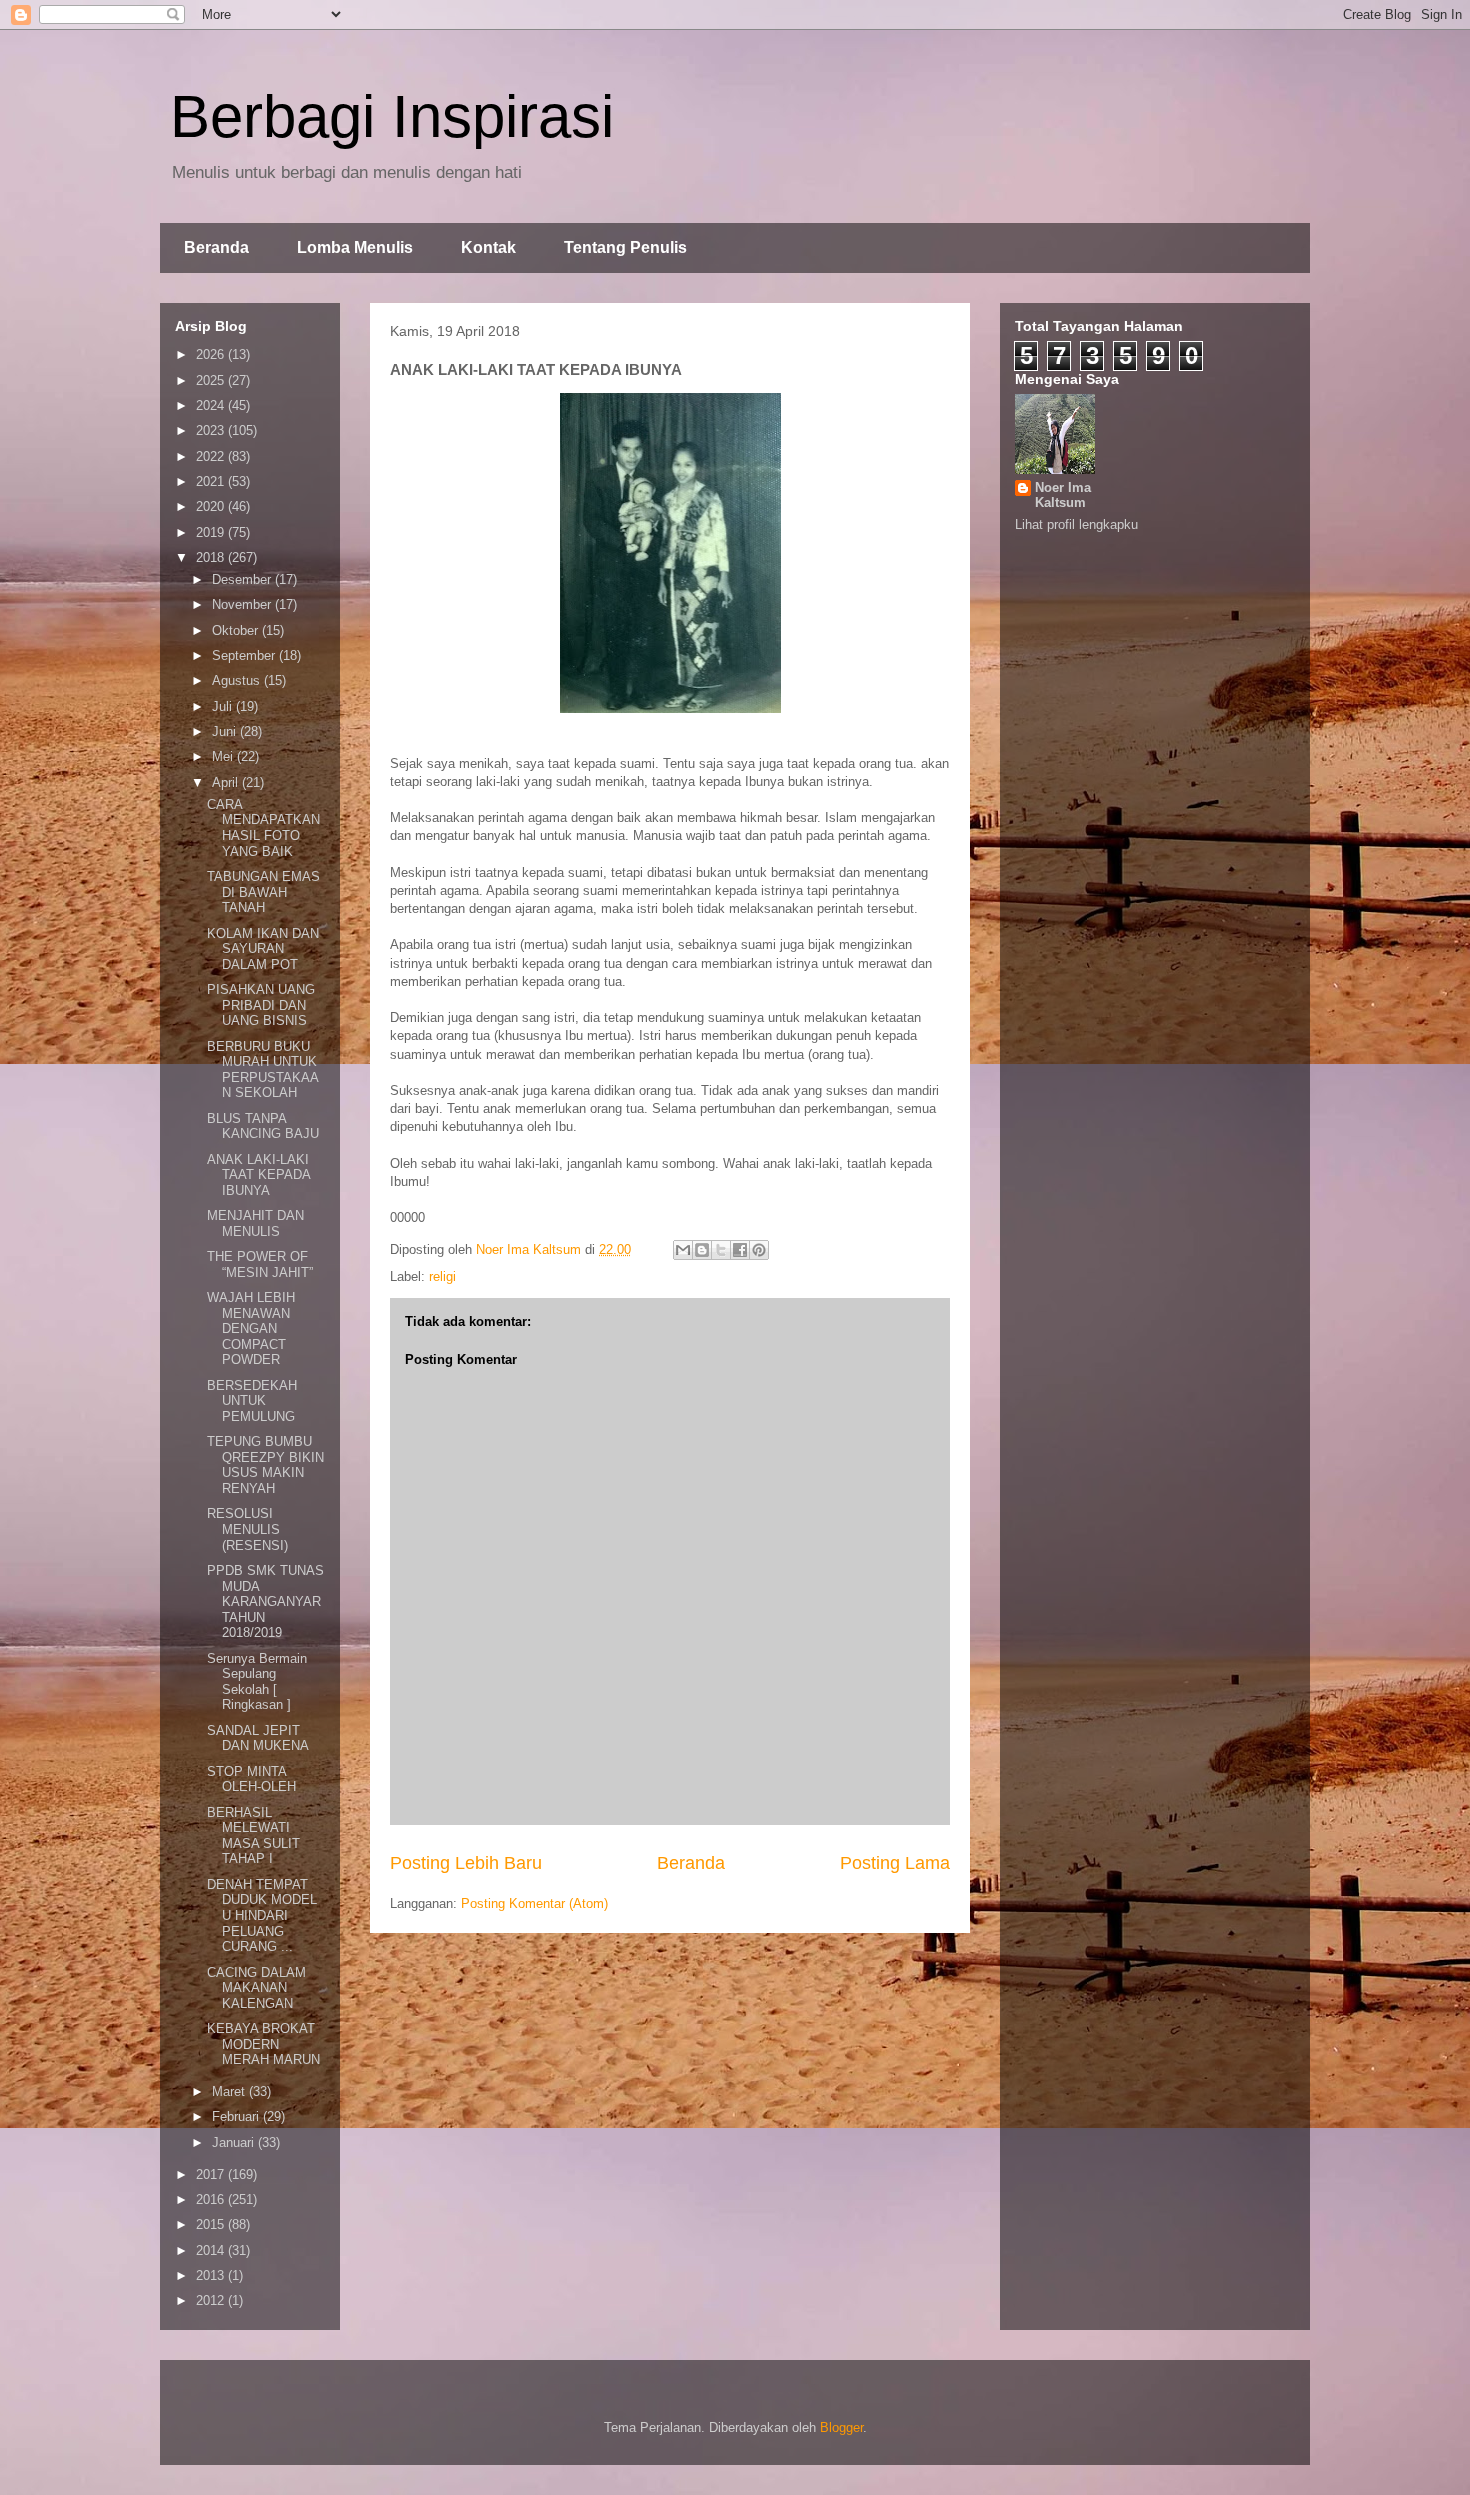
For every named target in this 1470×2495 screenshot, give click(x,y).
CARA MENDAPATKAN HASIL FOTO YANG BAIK (263, 828)
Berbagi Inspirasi (392, 116)
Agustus (238, 680)
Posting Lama (895, 1863)
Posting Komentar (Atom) (534, 1903)
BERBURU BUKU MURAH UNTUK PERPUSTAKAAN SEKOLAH (263, 1070)
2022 (212, 456)
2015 (212, 2224)
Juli (224, 706)
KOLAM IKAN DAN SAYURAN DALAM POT (263, 949)
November (243, 604)
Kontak (488, 247)
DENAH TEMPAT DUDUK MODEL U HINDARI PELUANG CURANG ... (262, 1915)
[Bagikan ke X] (721, 1250)
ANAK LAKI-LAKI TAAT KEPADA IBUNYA (258, 1175)
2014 (212, 2250)
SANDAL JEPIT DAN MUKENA (258, 1738)
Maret (230, 2091)
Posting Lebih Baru (466, 1863)
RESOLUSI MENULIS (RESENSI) (247, 1529)
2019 (212, 532)
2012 (212, 2300)
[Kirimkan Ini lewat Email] (683, 1250)
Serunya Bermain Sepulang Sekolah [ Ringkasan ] (257, 1682)
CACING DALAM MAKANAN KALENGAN (256, 1988)
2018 (212, 557)
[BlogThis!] (702, 1250)
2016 (212, 2199)
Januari (235, 2142)
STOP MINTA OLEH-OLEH (251, 1779)
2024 (212, 405)
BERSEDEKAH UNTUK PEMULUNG (252, 1401)
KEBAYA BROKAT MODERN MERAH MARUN (263, 2044)
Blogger (841, 2427)
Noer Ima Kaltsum (1063, 495)
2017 (212, 2174)
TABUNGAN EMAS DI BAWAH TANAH (263, 892)
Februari (237, 2116)
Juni (226, 731)
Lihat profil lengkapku (1076, 524)
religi (442, 1276)
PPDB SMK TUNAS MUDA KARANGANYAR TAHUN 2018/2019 (265, 1601)
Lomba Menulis (355, 247)
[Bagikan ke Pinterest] (759, 1250)
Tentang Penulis (625, 247)
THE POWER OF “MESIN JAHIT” (260, 1264)
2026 (212, 354)
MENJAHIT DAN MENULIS (255, 1223)
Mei (224, 756)
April (227, 782)
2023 (212, 430)
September (245, 655)
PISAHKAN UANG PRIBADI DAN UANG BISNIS (261, 1005)
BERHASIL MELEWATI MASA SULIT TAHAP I (253, 1836)
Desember (243, 579)
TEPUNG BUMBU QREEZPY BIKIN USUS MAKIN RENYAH (265, 1465)
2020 (212, 506)
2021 (212, 481)
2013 (212, 2275)
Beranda (216, 247)
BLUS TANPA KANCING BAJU (263, 1126)
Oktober (237, 630)
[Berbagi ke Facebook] (740, 1250)
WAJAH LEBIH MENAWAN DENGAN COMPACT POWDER (251, 1328)
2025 (212, 380)
